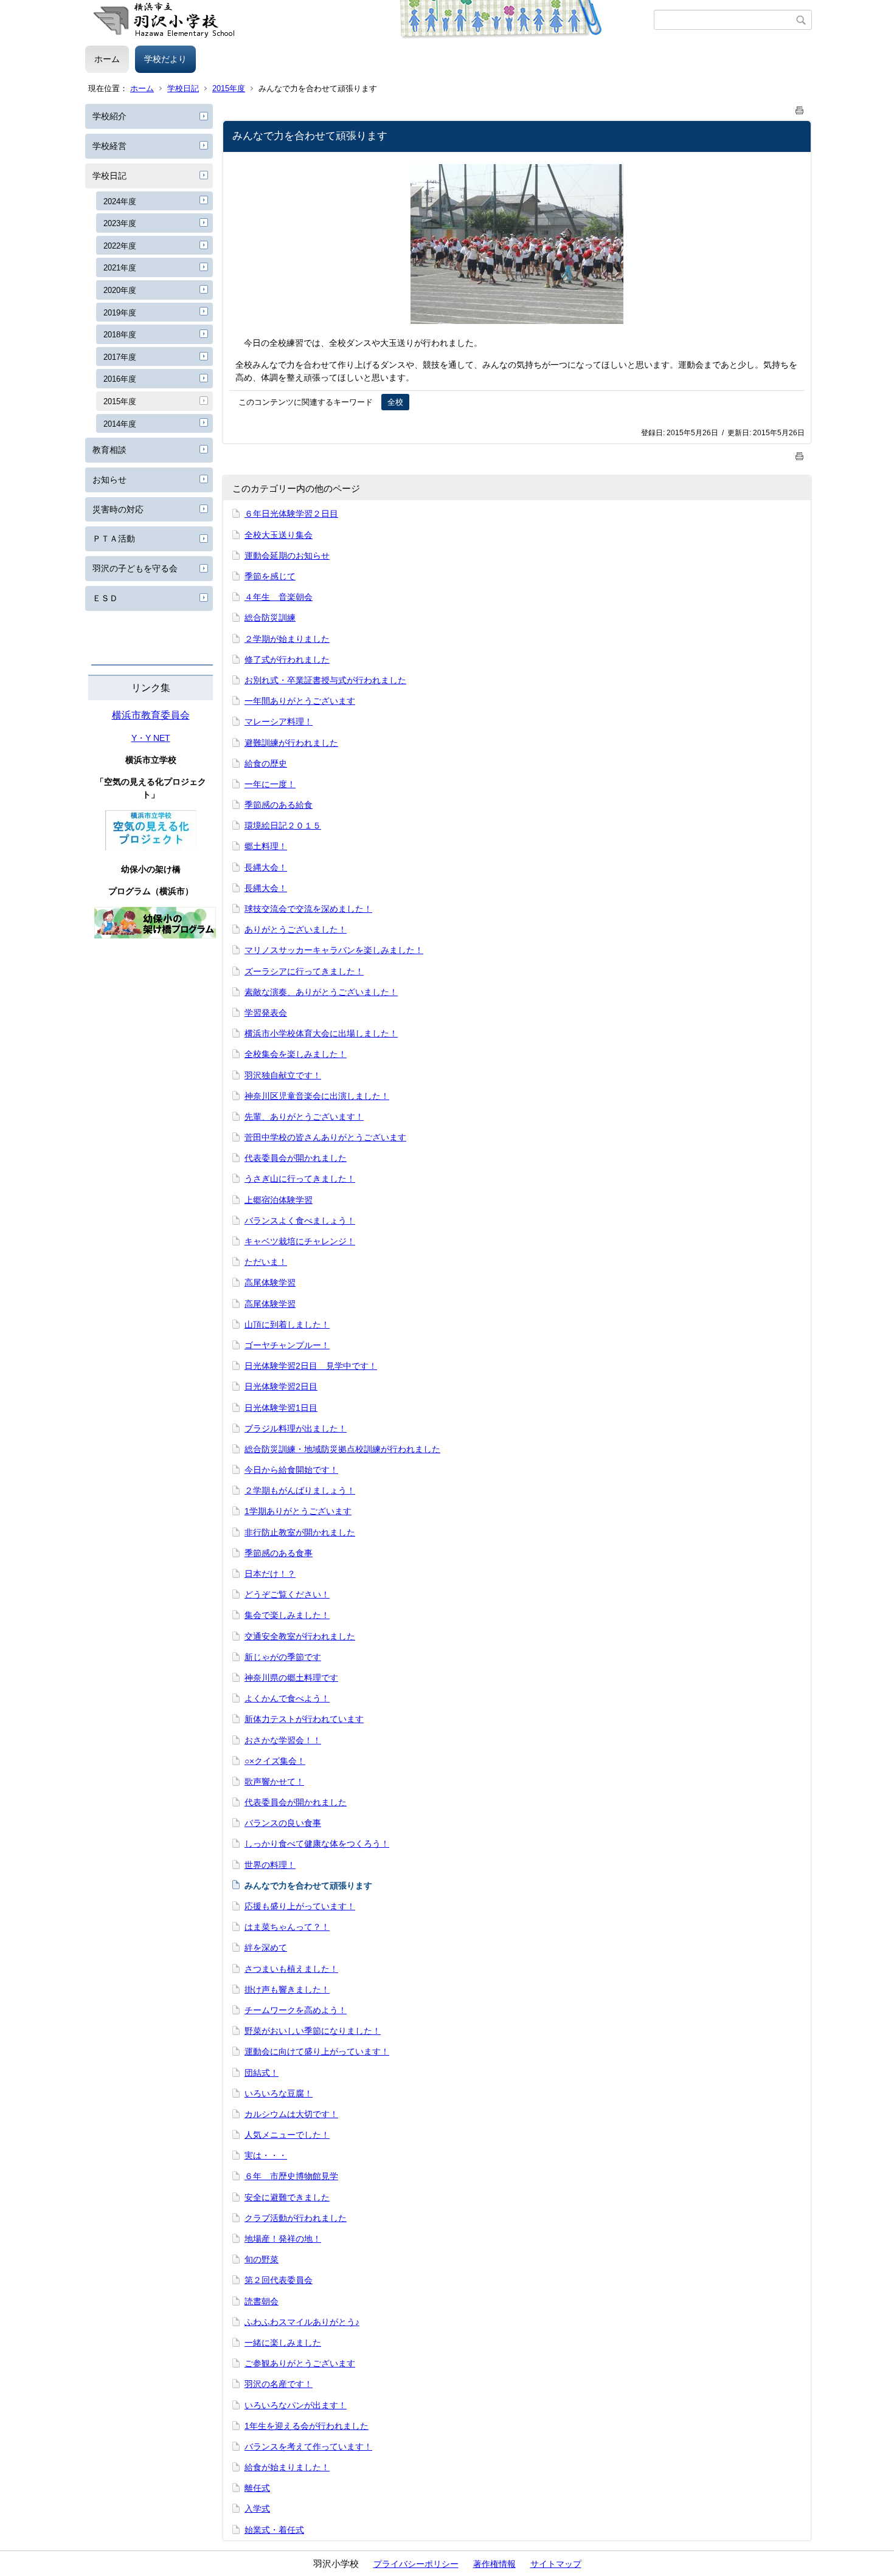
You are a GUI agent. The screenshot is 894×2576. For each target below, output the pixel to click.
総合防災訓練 (270, 618)
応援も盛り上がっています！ (300, 1906)
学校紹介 (109, 116)
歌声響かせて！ (274, 1782)
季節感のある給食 (279, 805)
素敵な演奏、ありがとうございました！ (321, 992)
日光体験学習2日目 (281, 1386)
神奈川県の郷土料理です (291, 1678)
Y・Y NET (151, 738)
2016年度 (120, 379)
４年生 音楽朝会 (279, 597)
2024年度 (120, 201)
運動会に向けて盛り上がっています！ (317, 2051)
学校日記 (183, 88)
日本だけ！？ (270, 1574)
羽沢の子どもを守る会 (135, 568)
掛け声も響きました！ (287, 1989)
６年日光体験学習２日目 (291, 514)
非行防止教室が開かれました (300, 1532)
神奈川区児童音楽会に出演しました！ (317, 1096)
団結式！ (262, 2073)
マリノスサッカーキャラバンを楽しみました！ (334, 950)
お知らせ (109, 480)
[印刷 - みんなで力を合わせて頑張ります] (800, 108)
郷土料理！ (266, 846)
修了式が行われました (287, 659)
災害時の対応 (118, 509)
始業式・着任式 (274, 2530)
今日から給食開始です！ (291, 1470)
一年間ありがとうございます (300, 701)
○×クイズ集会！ (275, 1761)
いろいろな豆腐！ (279, 2093)
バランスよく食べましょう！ (300, 1221)
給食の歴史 (266, 763)
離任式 (257, 2488)
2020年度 (120, 290)
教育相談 (109, 450)
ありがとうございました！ (296, 929)
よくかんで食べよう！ (287, 1698)
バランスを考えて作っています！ (308, 2447)
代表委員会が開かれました (296, 1158)
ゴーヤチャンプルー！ (287, 1345)
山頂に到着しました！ (287, 1324)
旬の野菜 (262, 2259)
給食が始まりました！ (287, 2467)
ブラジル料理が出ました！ (296, 1428)
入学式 (257, 2509)
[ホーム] (369, 20)
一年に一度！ (270, 784)
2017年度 (120, 357)
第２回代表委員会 (279, 2280)
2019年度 (120, 313)
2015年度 (229, 88)
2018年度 (120, 335)
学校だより (165, 59)
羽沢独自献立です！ (283, 1075)
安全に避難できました (287, 2197)
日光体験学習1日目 (281, 1408)
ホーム (107, 59)
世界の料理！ (270, 1865)
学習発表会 (266, 1013)
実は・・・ (266, 2155)
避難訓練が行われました (291, 743)
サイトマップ (556, 2564)
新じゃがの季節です (283, 1657)
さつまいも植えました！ (291, 1969)
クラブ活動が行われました (296, 2218)
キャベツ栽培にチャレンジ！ (300, 1241)
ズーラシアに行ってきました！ (304, 971)
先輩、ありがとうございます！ (304, 1117)
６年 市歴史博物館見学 (291, 2176)
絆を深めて (266, 1947)
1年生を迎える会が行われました (307, 2426)
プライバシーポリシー (416, 2564)
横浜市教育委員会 (151, 715)
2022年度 (120, 246)
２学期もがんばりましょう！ (300, 1490)
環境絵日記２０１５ (283, 825)
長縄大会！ (266, 867)
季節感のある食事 (279, 1553)
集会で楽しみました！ (287, 1615)
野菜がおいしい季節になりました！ (313, 2031)
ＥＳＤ (105, 598)
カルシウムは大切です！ (291, 2114)
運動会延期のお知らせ (287, 556)
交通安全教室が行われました (300, 1636)
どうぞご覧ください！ (287, 1594)
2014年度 (120, 424)
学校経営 (109, 146)
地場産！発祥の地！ (283, 2239)
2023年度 (120, 223)
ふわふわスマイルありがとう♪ (302, 2322)
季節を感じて (270, 576)
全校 (395, 402)
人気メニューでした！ (287, 2135)
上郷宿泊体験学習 (279, 1200)
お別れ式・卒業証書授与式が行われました (325, 680)
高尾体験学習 (270, 1283)
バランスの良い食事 (283, 1823)
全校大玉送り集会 (279, 535)
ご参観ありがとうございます (300, 2363)
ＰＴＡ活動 (114, 539)
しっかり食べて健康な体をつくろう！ (317, 1844)
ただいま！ (266, 1262)
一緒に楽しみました (283, 2343)
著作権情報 (494, 2564)
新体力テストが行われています (304, 1719)
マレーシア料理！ (279, 721)
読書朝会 (262, 2301)
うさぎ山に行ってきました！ (300, 1179)
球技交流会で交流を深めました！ (308, 909)
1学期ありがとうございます (298, 1511)
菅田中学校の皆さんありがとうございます (325, 1137)
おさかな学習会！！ (283, 1740)
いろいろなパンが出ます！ (296, 2405)
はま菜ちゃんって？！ (287, 1927)
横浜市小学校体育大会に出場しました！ (321, 1033)
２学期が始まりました (287, 639)
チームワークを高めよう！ (296, 2010)
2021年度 (120, 268)
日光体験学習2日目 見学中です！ (311, 1366)
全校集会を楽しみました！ (296, 1054)
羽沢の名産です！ (279, 2384)
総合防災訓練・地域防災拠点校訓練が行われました (342, 1449)
